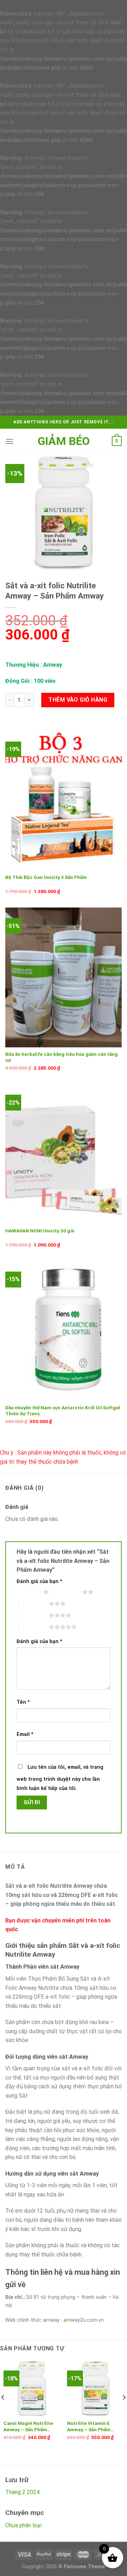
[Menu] (10, 441)
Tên (23, 1702)
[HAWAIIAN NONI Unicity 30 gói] (64, 1154)
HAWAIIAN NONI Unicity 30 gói (40, 1231)
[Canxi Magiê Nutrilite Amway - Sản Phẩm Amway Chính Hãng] (32, 2388)
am (67, 2320)
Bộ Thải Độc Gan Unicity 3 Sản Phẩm (46, 877)
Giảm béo (64, 441)
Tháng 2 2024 (22, 2492)
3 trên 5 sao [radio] (34, 1604)
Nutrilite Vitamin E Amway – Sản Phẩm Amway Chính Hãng (89, 2427)
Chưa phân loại (23, 2525)
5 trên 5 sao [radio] (34, 1627)
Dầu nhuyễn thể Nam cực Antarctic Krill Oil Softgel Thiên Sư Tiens (63, 1411)
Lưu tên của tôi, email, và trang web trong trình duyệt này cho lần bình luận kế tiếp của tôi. (60, 1778)
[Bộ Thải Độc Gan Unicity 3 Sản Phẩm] (64, 801)
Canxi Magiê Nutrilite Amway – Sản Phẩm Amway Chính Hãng (28, 2427)
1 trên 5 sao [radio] (28, 1592)
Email (25, 1734)
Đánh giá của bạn (40, 1581)
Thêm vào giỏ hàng (78, 700)
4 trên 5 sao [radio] (34, 1615)
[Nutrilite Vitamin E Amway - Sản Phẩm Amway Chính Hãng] (95, 2388)
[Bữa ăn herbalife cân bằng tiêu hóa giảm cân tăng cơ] (64, 977)
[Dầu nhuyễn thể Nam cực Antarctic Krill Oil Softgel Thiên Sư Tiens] (64, 1331)
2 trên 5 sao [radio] (67, 1592)
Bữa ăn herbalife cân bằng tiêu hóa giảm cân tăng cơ (62, 1057)
